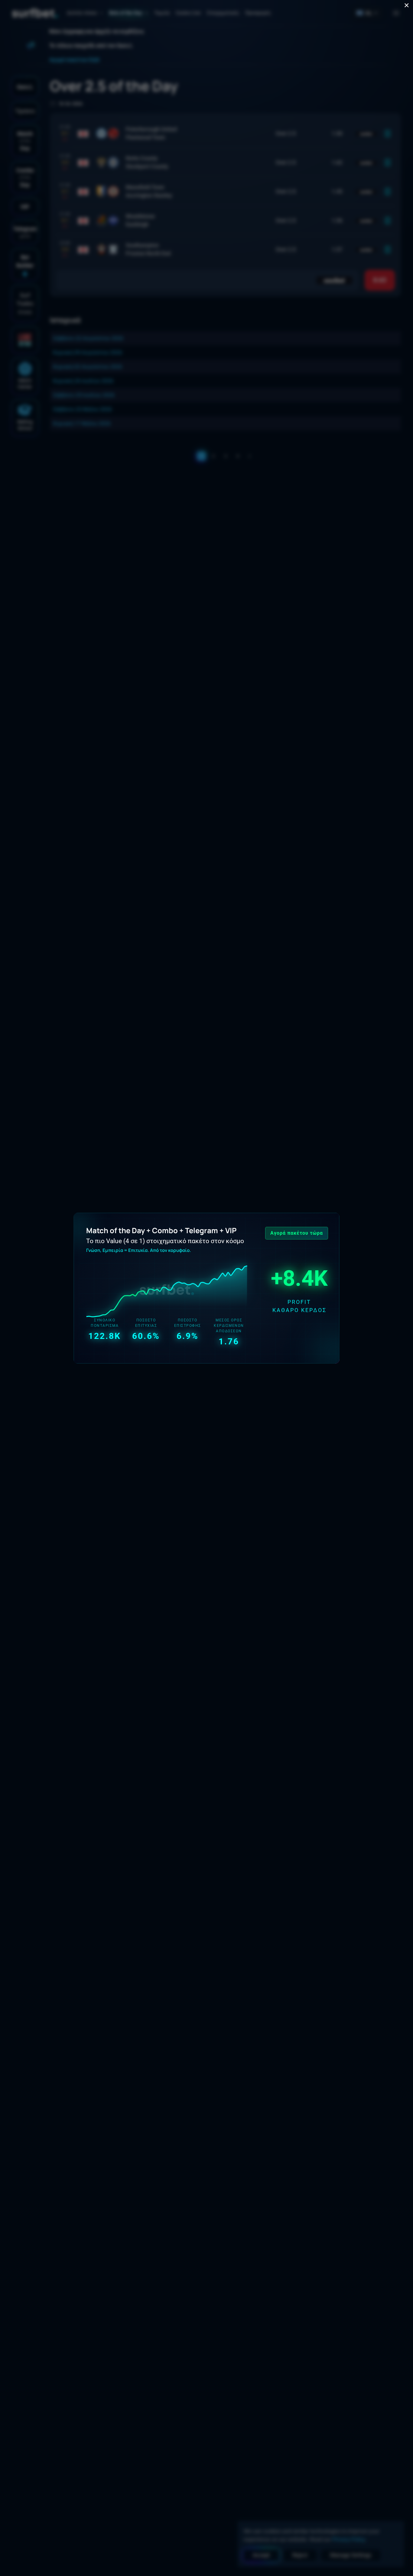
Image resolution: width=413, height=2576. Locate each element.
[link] (207, 1288)
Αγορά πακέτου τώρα (297, 1233)
